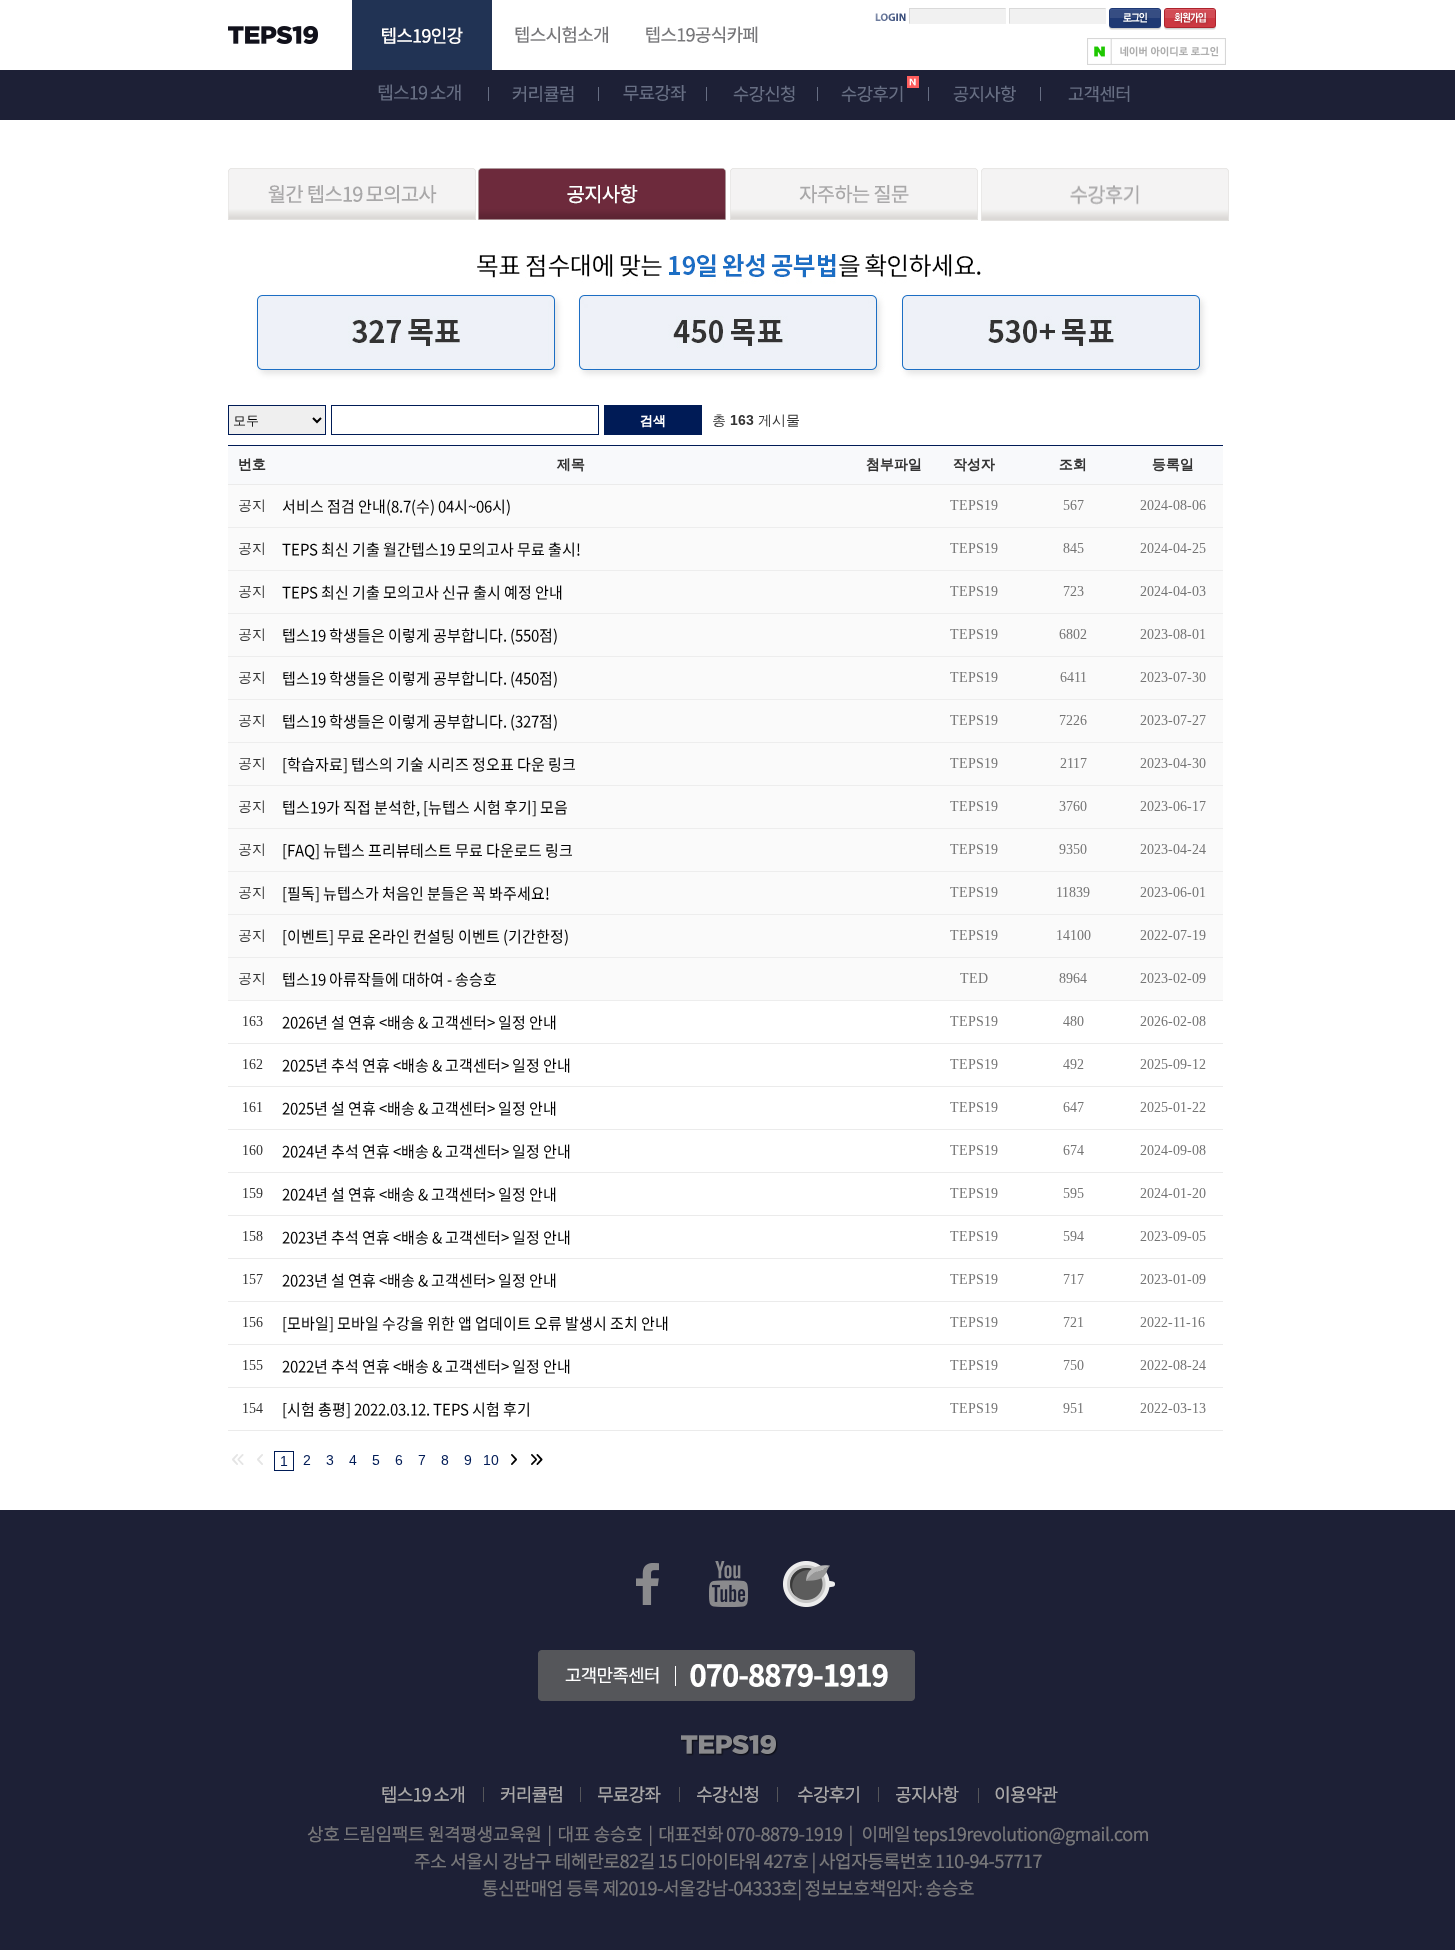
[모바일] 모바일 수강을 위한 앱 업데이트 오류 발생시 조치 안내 (475, 1323)
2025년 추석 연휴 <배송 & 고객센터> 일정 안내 (426, 1065)
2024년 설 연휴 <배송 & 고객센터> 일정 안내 (419, 1194)
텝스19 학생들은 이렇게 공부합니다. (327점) (420, 721)
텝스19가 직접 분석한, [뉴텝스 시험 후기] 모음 (425, 807)
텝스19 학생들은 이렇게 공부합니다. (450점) (420, 678)
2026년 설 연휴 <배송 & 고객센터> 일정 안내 (419, 1022)
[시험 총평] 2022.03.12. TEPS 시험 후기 (406, 1409)
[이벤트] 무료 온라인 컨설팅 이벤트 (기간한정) (425, 936)
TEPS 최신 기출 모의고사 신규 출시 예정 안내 (422, 592)
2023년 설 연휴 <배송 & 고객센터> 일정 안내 (419, 1280)
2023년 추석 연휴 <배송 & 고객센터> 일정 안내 (426, 1237)
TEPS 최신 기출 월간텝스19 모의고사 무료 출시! (431, 549)
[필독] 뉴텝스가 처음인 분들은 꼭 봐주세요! (416, 893)
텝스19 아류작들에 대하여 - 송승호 (389, 979)
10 (491, 1460)
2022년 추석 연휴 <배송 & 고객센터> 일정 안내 (426, 1366)
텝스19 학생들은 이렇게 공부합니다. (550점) (420, 635)
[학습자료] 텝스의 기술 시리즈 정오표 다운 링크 (429, 764)
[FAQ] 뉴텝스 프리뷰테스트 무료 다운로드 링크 (427, 850)
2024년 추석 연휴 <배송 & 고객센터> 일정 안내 (426, 1151)
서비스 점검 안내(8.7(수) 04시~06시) (396, 506)
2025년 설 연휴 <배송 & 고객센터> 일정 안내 (419, 1108)
